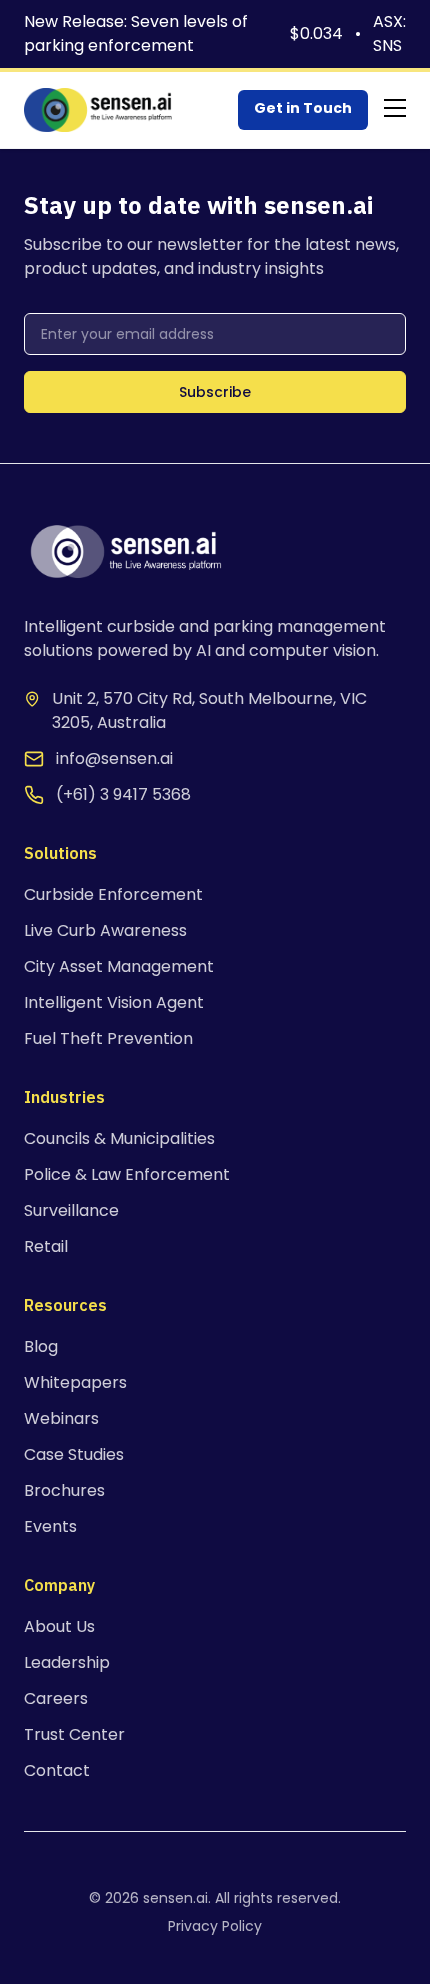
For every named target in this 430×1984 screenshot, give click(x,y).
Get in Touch (303, 108)
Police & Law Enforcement (127, 1174)
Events (50, 1526)
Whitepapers (75, 1382)
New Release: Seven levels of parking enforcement (136, 33)
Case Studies (74, 1454)
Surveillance (71, 1210)
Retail (46, 1246)
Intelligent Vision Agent (114, 1002)
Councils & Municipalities (119, 1138)
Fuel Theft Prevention (108, 1038)
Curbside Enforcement (113, 894)
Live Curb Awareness (105, 930)
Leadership (67, 1662)
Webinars (61, 1418)
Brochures (64, 1490)
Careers (56, 1698)
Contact (57, 1770)
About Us (59, 1626)
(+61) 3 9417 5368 (123, 794)
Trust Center (74, 1734)
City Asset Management (119, 966)
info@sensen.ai (114, 758)
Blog (41, 1346)
